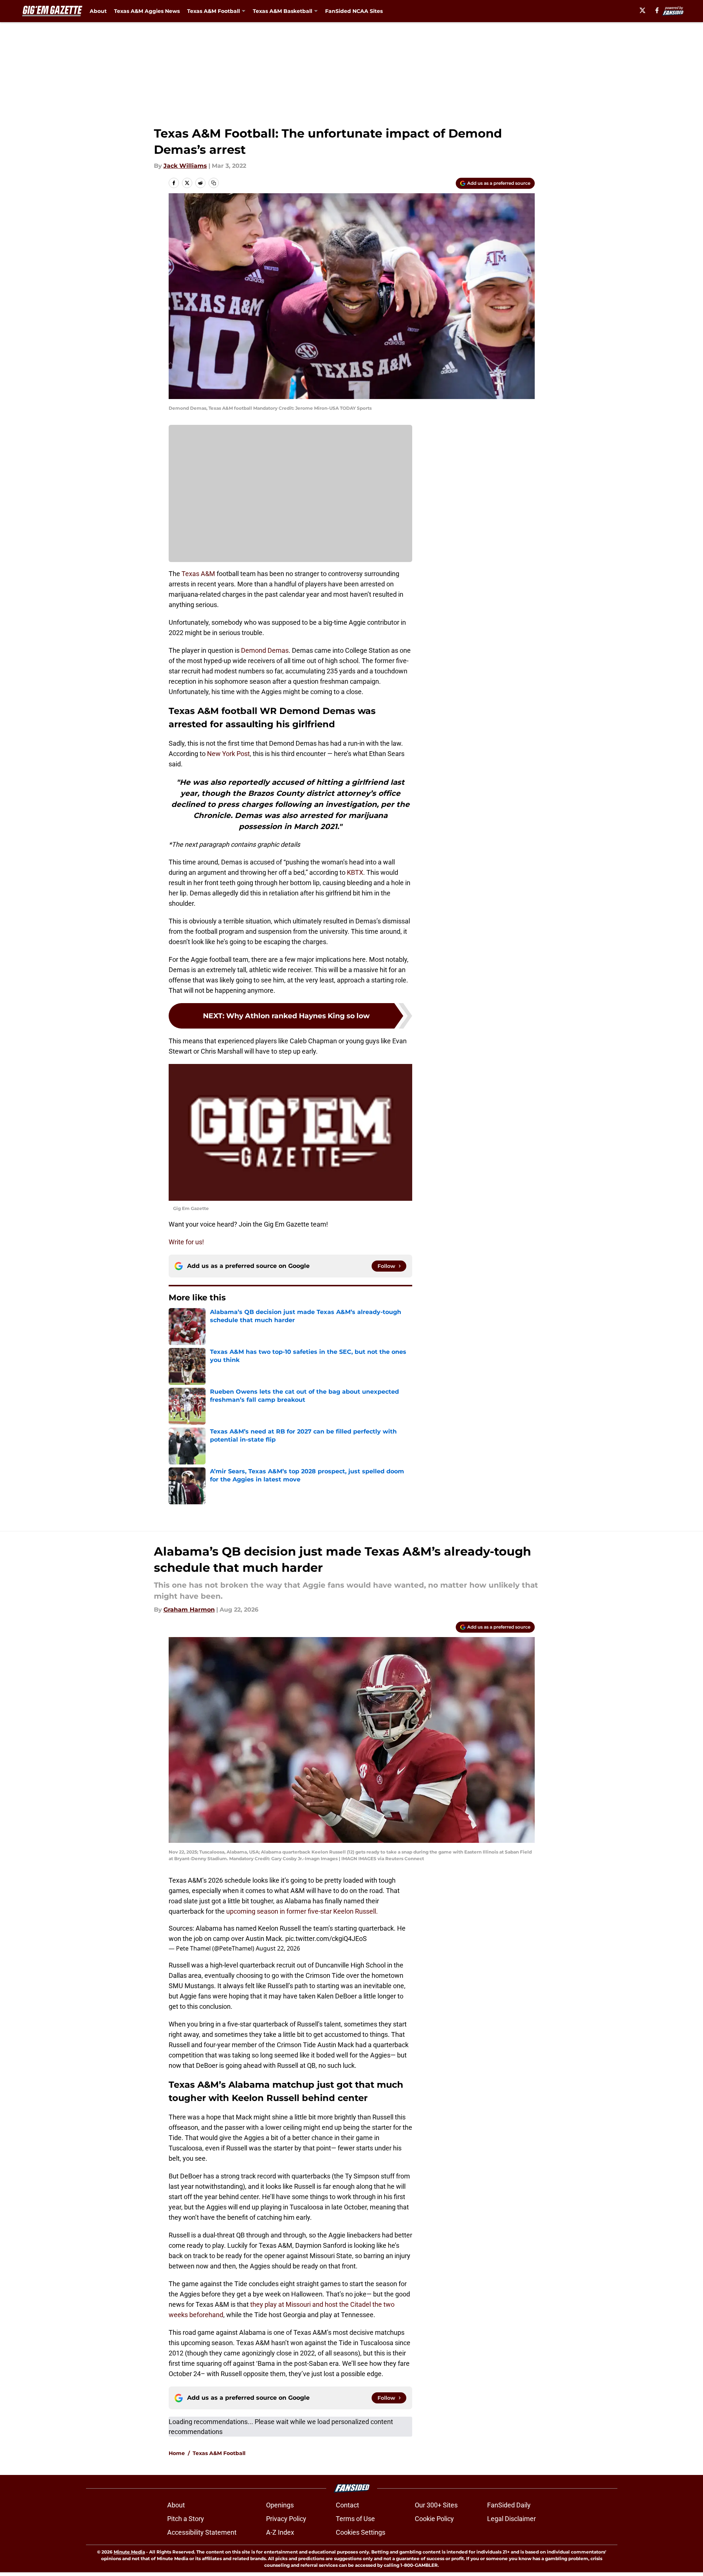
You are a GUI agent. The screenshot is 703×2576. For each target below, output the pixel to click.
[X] (642, 10)
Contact (347, 2505)
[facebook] (657, 10)
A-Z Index (280, 2532)
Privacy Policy (286, 2519)
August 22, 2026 (278, 1948)
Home (177, 2453)
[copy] (214, 183)
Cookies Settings (361, 2532)
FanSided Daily (509, 2505)
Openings (280, 2505)
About (98, 11)
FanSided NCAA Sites (354, 11)
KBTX (355, 872)
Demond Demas (265, 650)
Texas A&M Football (219, 2453)
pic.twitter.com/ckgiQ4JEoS (326, 1939)
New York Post (228, 754)
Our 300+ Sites (436, 2505)
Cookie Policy (434, 2519)
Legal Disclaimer (511, 2519)
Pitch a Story (186, 2519)
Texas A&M (198, 574)
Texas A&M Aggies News (147, 11)
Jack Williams (185, 166)
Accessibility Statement (202, 2532)
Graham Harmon (189, 1610)
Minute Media (129, 2552)
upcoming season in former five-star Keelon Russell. (302, 1911)
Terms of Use (355, 2519)
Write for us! (186, 1242)
